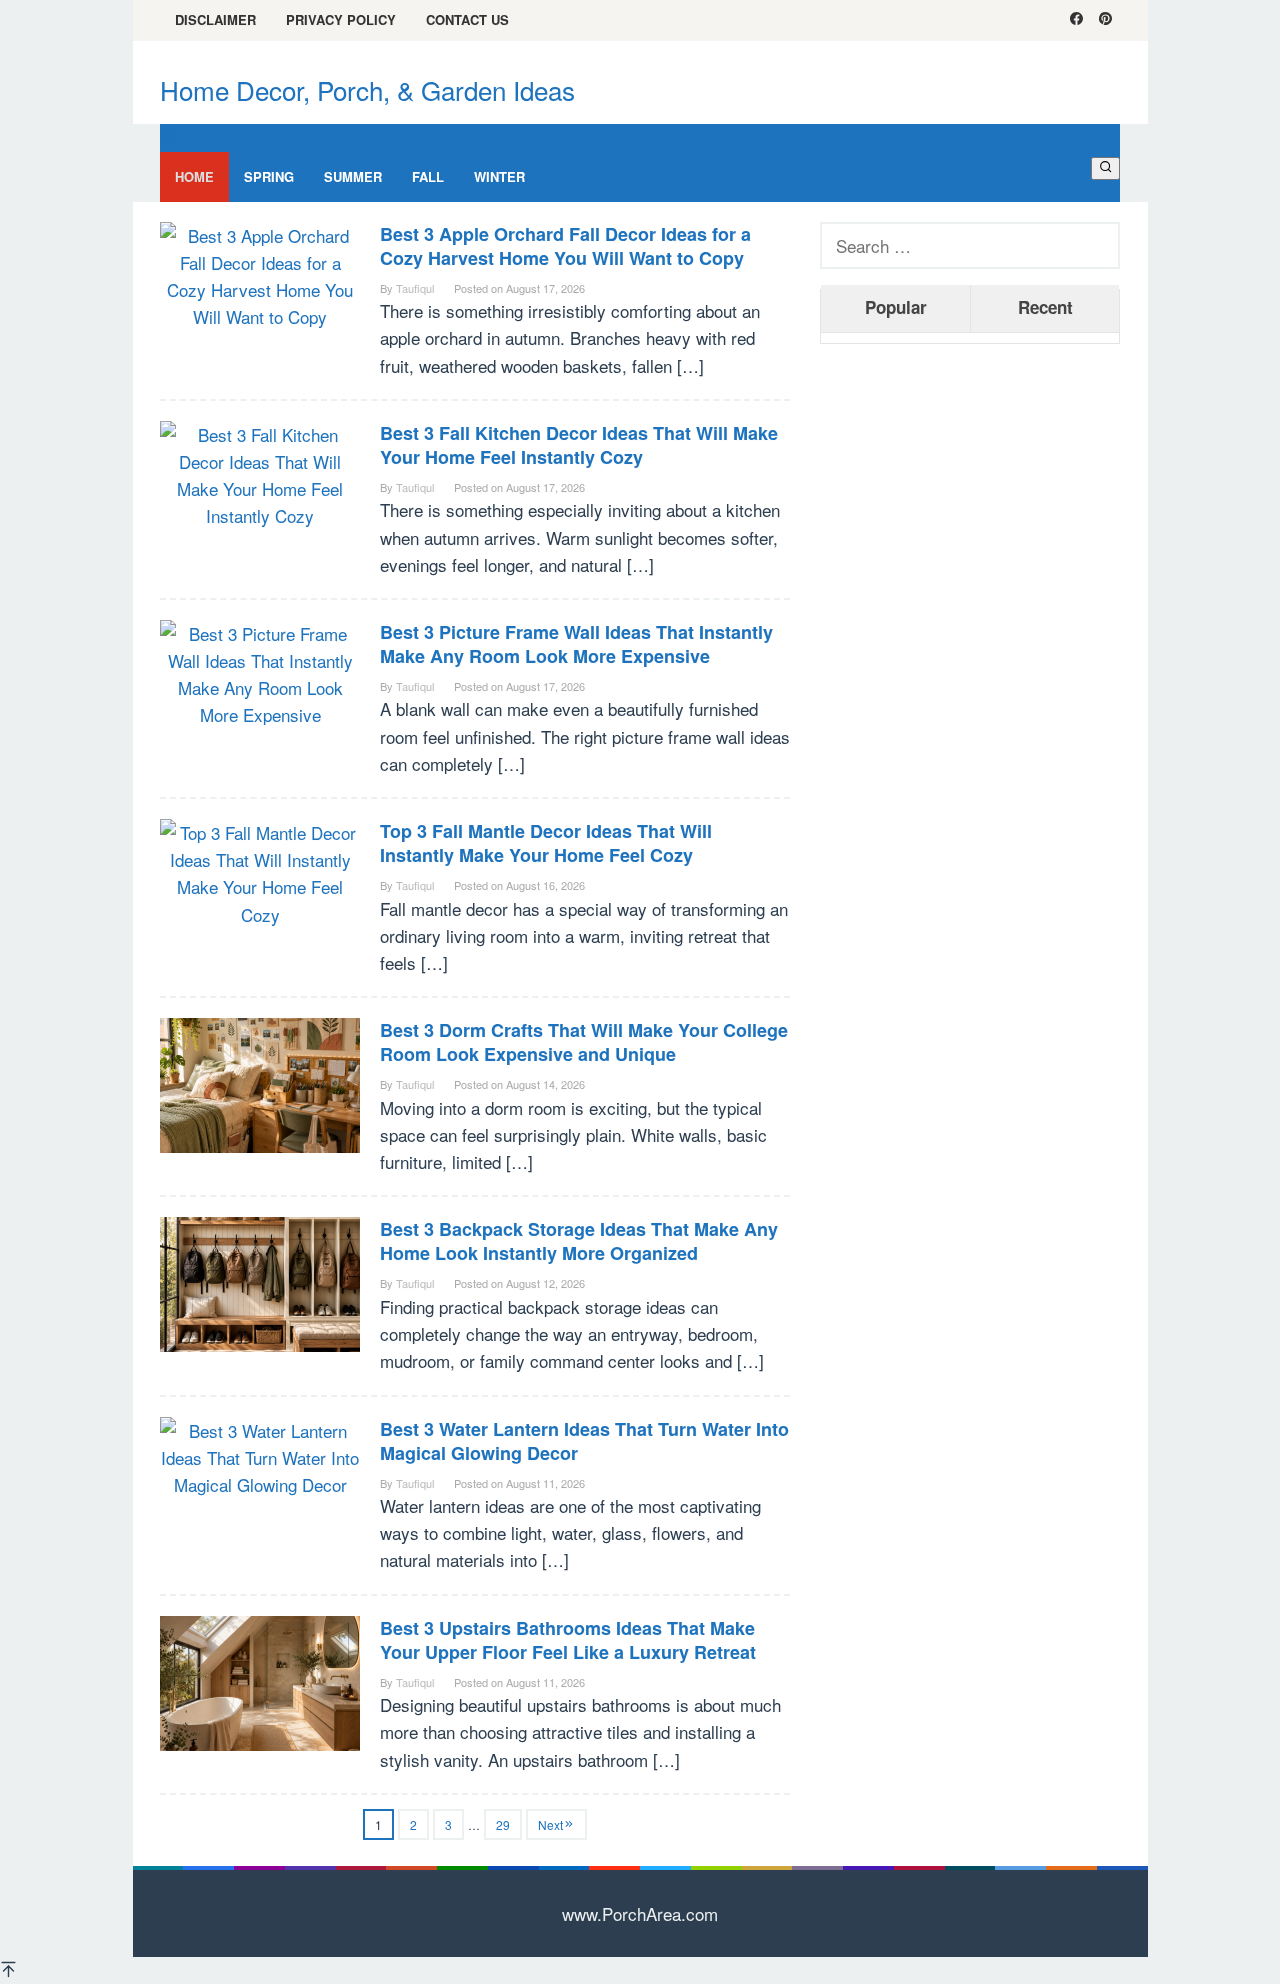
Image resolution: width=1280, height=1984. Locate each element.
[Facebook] (1076, 20)
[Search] (1105, 168)
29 (503, 1824)
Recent (1045, 307)
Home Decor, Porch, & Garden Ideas (367, 89)
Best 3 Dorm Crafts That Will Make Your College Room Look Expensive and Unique (584, 1042)
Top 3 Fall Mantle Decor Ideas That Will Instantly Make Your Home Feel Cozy (546, 843)
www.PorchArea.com (640, 1913)
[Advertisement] (970, 664)
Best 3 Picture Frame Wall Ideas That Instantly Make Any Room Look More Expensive (576, 644)
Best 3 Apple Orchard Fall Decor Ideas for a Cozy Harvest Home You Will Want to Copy (565, 246)
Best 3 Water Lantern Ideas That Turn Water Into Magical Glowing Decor (584, 1441)
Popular (896, 307)
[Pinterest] (1105, 20)
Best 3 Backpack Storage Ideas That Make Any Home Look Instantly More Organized (579, 1241)
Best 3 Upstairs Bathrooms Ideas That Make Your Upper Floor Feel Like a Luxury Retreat (568, 1640)
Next (550, 1824)
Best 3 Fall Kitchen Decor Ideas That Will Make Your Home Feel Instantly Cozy (579, 445)
